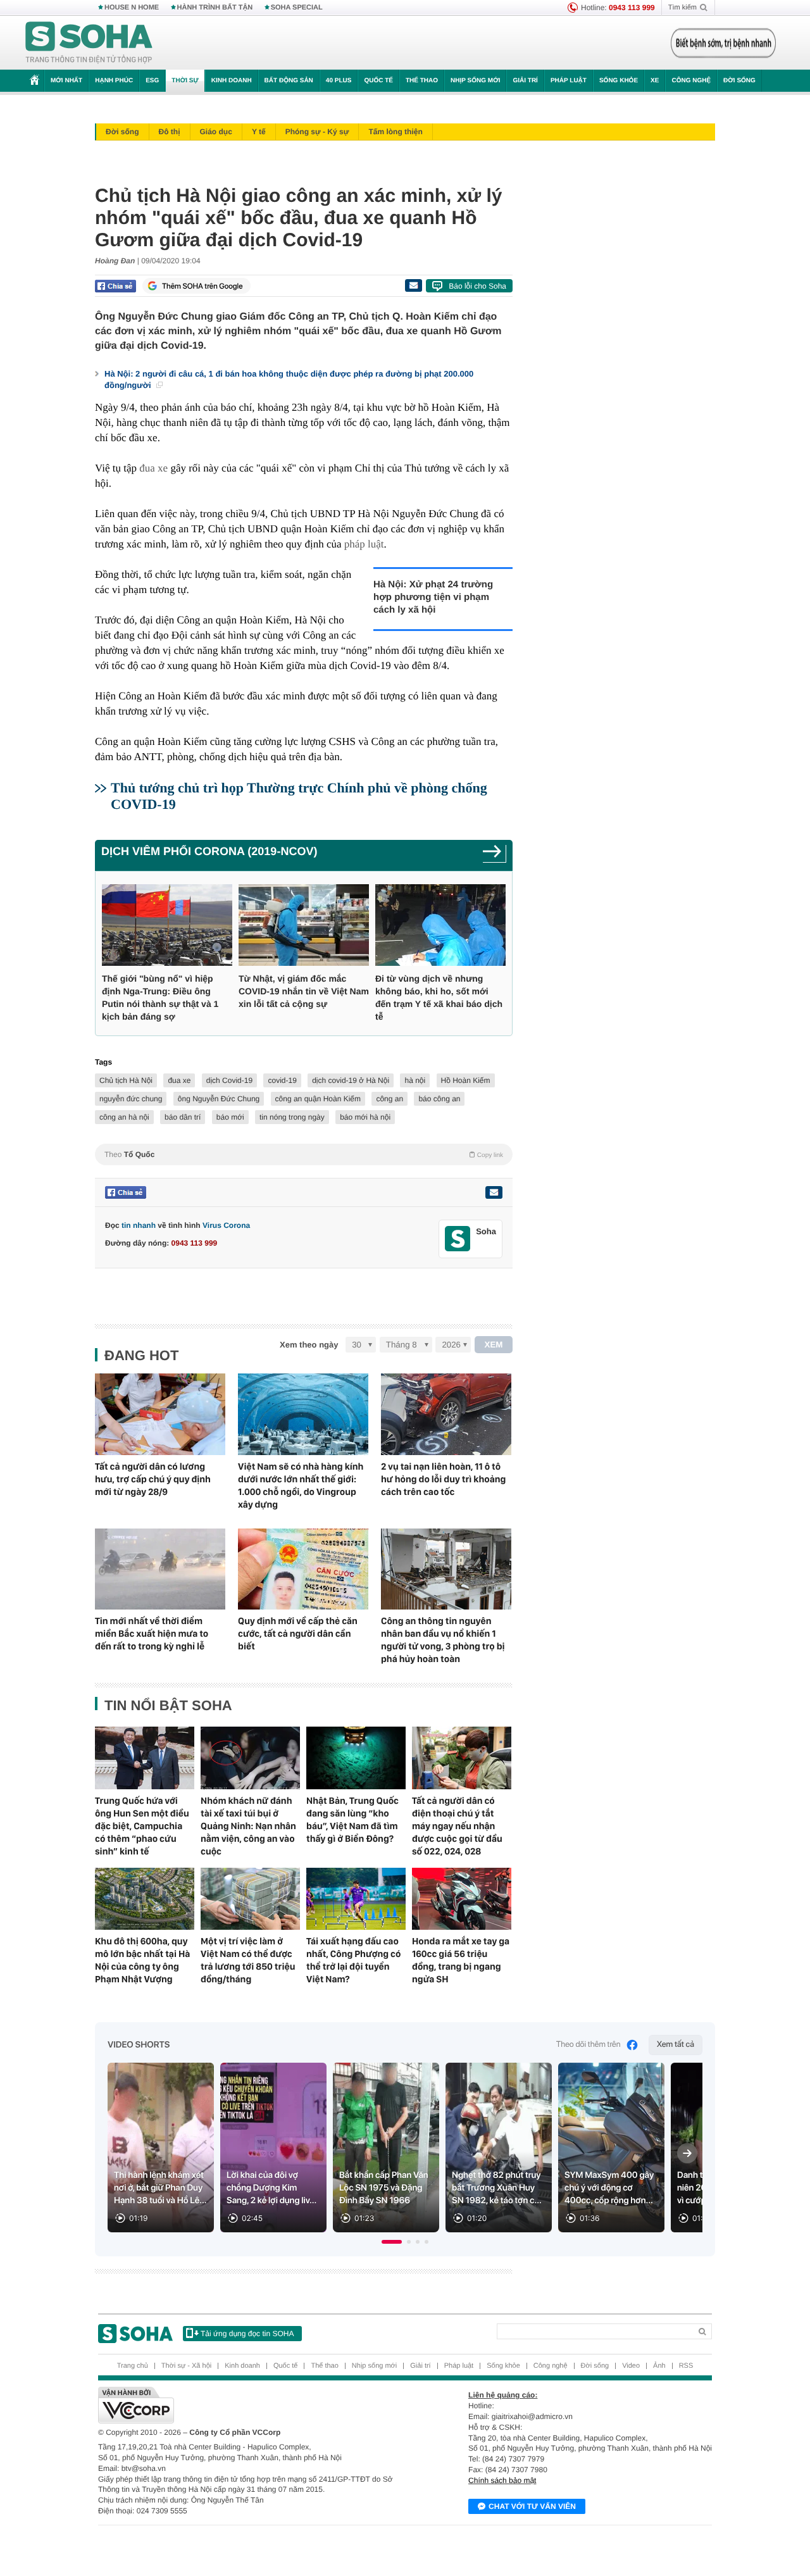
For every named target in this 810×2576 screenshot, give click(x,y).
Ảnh (659, 2366)
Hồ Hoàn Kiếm (466, 1080)
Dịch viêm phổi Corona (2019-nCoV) (209, 851)
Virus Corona (226, 1225)
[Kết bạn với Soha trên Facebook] (458, 1239)
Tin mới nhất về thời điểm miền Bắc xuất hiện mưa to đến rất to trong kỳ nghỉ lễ (152, 1634)
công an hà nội (124, 1117)
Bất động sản (289, 81)
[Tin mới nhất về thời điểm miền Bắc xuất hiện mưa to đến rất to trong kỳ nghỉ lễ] (160, 1569)
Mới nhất (66, 81)
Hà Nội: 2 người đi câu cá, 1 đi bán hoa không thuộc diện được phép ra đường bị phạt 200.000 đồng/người (289, 379)
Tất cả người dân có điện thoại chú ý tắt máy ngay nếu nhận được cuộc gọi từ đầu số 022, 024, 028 (457, 1826)
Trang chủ (133, 2366)
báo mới (230, 1117)
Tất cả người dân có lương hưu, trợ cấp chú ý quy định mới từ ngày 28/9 (153, 1479)
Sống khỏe (619, 81)
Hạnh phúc (114, 81)
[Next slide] (687, 2153)
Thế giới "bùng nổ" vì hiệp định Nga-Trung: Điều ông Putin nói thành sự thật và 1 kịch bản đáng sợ (160, 997)
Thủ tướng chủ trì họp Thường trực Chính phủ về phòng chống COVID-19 (299, 796)
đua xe (153, 468)
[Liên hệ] (494, 1192)
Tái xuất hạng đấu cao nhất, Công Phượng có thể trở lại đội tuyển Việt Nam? (353, 1960)
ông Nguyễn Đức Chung (219, 1099)
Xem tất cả (676, 2045)
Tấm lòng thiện (395, 132)
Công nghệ (691, 81)
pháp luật (364, 544)
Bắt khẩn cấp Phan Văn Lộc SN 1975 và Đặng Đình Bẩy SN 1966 (384, 2188)
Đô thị (170, 132)
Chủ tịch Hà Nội (126, 1080)
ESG (152, 81)
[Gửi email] (413, 285)
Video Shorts (139, 2045)
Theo (304, 1154)
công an (389, 1099)
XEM (494, 1345)
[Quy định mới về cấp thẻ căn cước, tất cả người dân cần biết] (303, 1569)
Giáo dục (216, 132)
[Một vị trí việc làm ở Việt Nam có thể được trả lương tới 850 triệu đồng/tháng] (250, 1899)
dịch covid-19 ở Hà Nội (351, 1080)
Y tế (259, 132)
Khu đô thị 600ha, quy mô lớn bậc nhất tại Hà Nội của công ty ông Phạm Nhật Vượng (142, 1960)
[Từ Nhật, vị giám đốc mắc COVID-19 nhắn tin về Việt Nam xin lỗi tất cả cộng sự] (304, 925)
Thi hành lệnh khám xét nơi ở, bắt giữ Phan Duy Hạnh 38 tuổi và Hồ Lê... (160, 2188)
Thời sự (185, 81)
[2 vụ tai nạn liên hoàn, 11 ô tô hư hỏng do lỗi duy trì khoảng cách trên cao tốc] (446, 1414)
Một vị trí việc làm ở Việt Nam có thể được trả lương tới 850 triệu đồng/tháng (248, 1960)
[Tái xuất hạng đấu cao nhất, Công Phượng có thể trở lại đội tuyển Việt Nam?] (356, 1899)
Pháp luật (569, 81)
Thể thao (422, 81)
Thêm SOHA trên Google (202, 286)
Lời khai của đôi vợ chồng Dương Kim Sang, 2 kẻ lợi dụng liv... (271, 2188)
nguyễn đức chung (131, 1099)
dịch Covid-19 (229, 1080)
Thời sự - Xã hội (186, 2366)
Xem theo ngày (309, 1345)
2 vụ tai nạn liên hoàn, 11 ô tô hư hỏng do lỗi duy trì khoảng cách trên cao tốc (443, 1479)
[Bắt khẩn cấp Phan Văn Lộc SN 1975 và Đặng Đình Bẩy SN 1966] (386, 2148)
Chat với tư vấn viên (532, 2506)
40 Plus (339, 81)
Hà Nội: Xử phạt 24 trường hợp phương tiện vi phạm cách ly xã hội (433, 597)
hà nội (415, 1080)
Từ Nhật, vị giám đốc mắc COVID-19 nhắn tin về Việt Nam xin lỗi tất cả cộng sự (304, 991)
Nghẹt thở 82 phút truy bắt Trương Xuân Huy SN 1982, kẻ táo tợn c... (497, 2188)
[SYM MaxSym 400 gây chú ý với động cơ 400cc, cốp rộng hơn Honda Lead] (611, 2148)
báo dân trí (183, 1117)
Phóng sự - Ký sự (317, 132)
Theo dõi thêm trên (589, 2045)
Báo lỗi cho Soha (477, 286)
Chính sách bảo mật (502, 2480)
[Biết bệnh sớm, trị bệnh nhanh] (723, 43)
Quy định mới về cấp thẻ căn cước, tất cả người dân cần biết (298, 1634)
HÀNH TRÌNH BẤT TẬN (215, 8)
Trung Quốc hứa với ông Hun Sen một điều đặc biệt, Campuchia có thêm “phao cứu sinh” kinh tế (142, 1826)
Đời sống (739, 81)
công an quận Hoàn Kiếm (318, 1099)
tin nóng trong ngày (292, 1117)
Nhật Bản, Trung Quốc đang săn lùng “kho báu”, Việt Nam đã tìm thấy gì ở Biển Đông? (352, 1820)
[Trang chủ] (89, 43)
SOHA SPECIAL (297, 8)
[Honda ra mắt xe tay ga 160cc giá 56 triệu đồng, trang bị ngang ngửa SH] (462, 1899)
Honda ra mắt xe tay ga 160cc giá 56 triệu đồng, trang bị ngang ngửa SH (461, 1960)
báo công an (439, 1099)
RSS (686, 2366)
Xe (655, 81)
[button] (392, 2242)
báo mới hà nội (365, 1117)
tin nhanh (139, 1225)
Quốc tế (378, 81)
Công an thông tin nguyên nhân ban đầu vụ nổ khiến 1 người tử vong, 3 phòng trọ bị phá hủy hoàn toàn (443, 1640)
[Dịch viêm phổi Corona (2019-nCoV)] (495, 855)
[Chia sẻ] (115, 286)
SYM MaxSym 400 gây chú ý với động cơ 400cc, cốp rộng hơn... (609, 2188)
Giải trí (525, 81)
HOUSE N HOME (132, 8)
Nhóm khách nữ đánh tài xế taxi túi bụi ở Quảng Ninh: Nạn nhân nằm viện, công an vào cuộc (248, 1826)
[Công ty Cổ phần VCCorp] (252, 2405)
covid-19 (282, 1080)
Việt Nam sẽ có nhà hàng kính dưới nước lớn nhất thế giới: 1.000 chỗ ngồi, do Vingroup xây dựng (301, 1485)
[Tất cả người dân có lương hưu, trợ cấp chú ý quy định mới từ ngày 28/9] (160, 1414)
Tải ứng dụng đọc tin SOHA (247, 2334)
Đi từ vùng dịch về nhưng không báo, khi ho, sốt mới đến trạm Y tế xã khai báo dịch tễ (439, 997)
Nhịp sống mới (475, 81)
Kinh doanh (232, 81)
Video (631, 2366)
